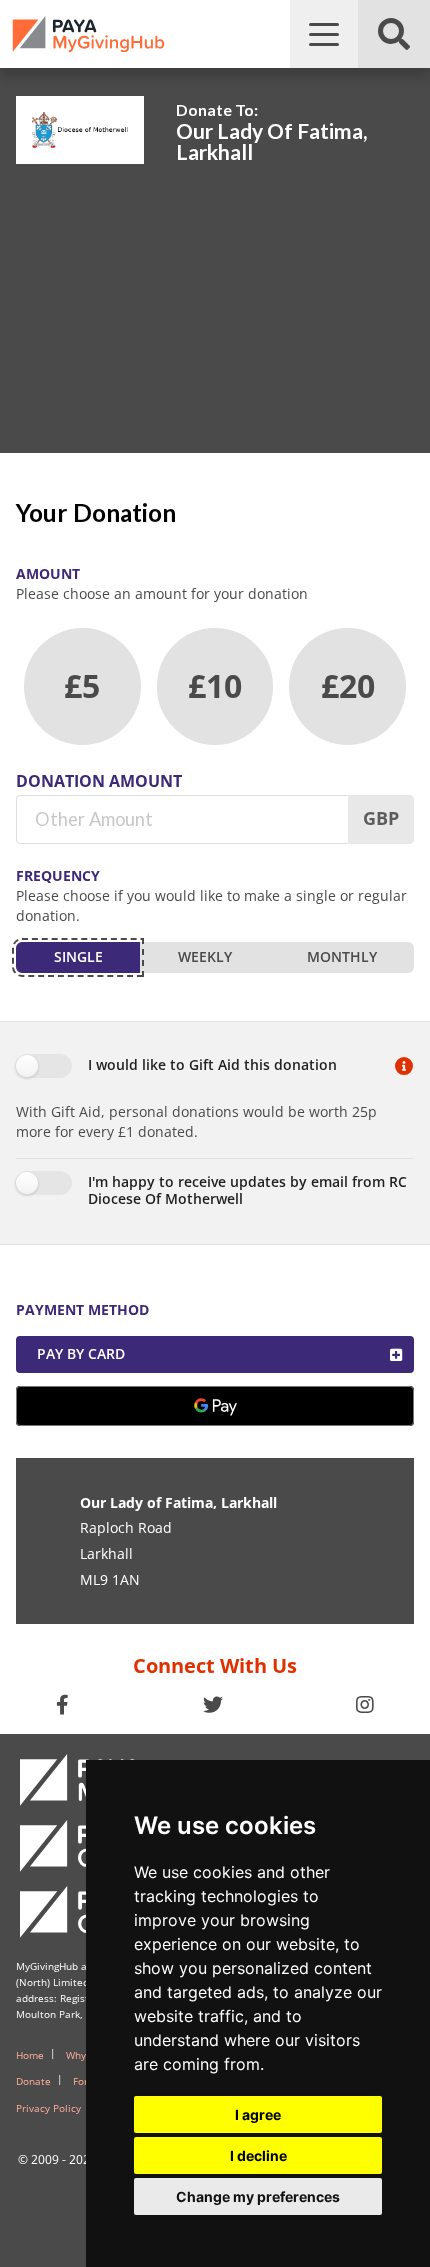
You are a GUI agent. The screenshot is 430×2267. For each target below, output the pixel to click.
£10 (215, 685)
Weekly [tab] (205, 956)
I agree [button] (258, 2114)
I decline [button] (258, 2155)
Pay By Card (81, 1353)
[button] (324, 34)
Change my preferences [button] (258, 2196)
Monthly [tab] (342, 956)
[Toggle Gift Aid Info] (404, 1067)
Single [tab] (78, 956)
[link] (88, 34)
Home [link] (30, 2055)
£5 (82, 685)
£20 (348, 685)
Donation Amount (99, 781)
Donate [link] (33, 2081)
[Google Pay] (215, 1406)
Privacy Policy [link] (48, 2108)
